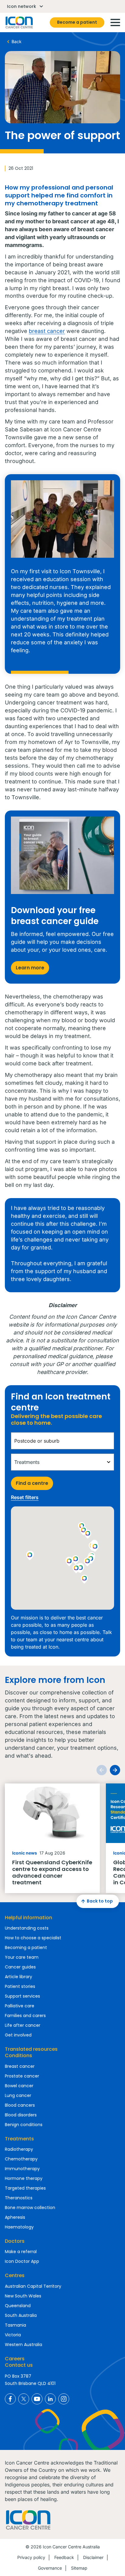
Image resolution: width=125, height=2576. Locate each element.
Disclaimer (93, 2557)
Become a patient (77, 22)
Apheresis (15, 2217)
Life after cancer (23, 2025)
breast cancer (47, 331)
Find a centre (32, 1483)
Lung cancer (18, 2095)
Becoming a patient (26, 1947)
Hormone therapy (24, 2178)
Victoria (13, 2335)
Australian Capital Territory (33, 2286)
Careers (15, 2359)
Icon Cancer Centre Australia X (24, 2399)
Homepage (19, 22)
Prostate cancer (22, 2076)
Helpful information (29, 1918)
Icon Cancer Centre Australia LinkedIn (50, 2399)
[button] (88, 1562)
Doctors (15, 2241)
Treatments (19, 2139)
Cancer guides (20, 1967)
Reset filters (25, 1497)
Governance (50, 2568)
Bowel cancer (19, 2086)
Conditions (19, 2055)
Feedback (64, 2557)
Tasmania (15, 2325)
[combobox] (62, 1441)
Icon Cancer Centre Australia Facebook (10, 2399)
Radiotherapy (19, 2149)
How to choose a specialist (33, 1938)
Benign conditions (24, 2125)
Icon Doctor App (22, 2261)
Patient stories (20, 1986)
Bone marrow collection (30, 2208)
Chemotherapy (21, 2159)
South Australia (21, 2315)
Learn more (30, 968)
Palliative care (20, 2006)
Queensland (18, 2306)
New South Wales (23, 2296)
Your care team (22, 1957)
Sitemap (79, 2568)
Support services (22, 1996)
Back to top (100, 1901)
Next (115, 1770)
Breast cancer (20, 2066)
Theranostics (19, 2198)
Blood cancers (20, 2105)
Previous (102, 1770)
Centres (15, 2275)
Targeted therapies (25, 2188)
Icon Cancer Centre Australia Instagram (64, 2399)
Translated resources (31, 2049)
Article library (19, 1977)
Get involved (18, 2035)
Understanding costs (27, 1928)
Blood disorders (21, 2115)
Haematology (19, 2227)
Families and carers (25, 2016)
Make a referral (21, 2252)
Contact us (19, 2365)
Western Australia (24, 2345)
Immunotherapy (22, 2169)
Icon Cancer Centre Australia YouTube (37, 2399)
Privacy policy (31, 2557)
